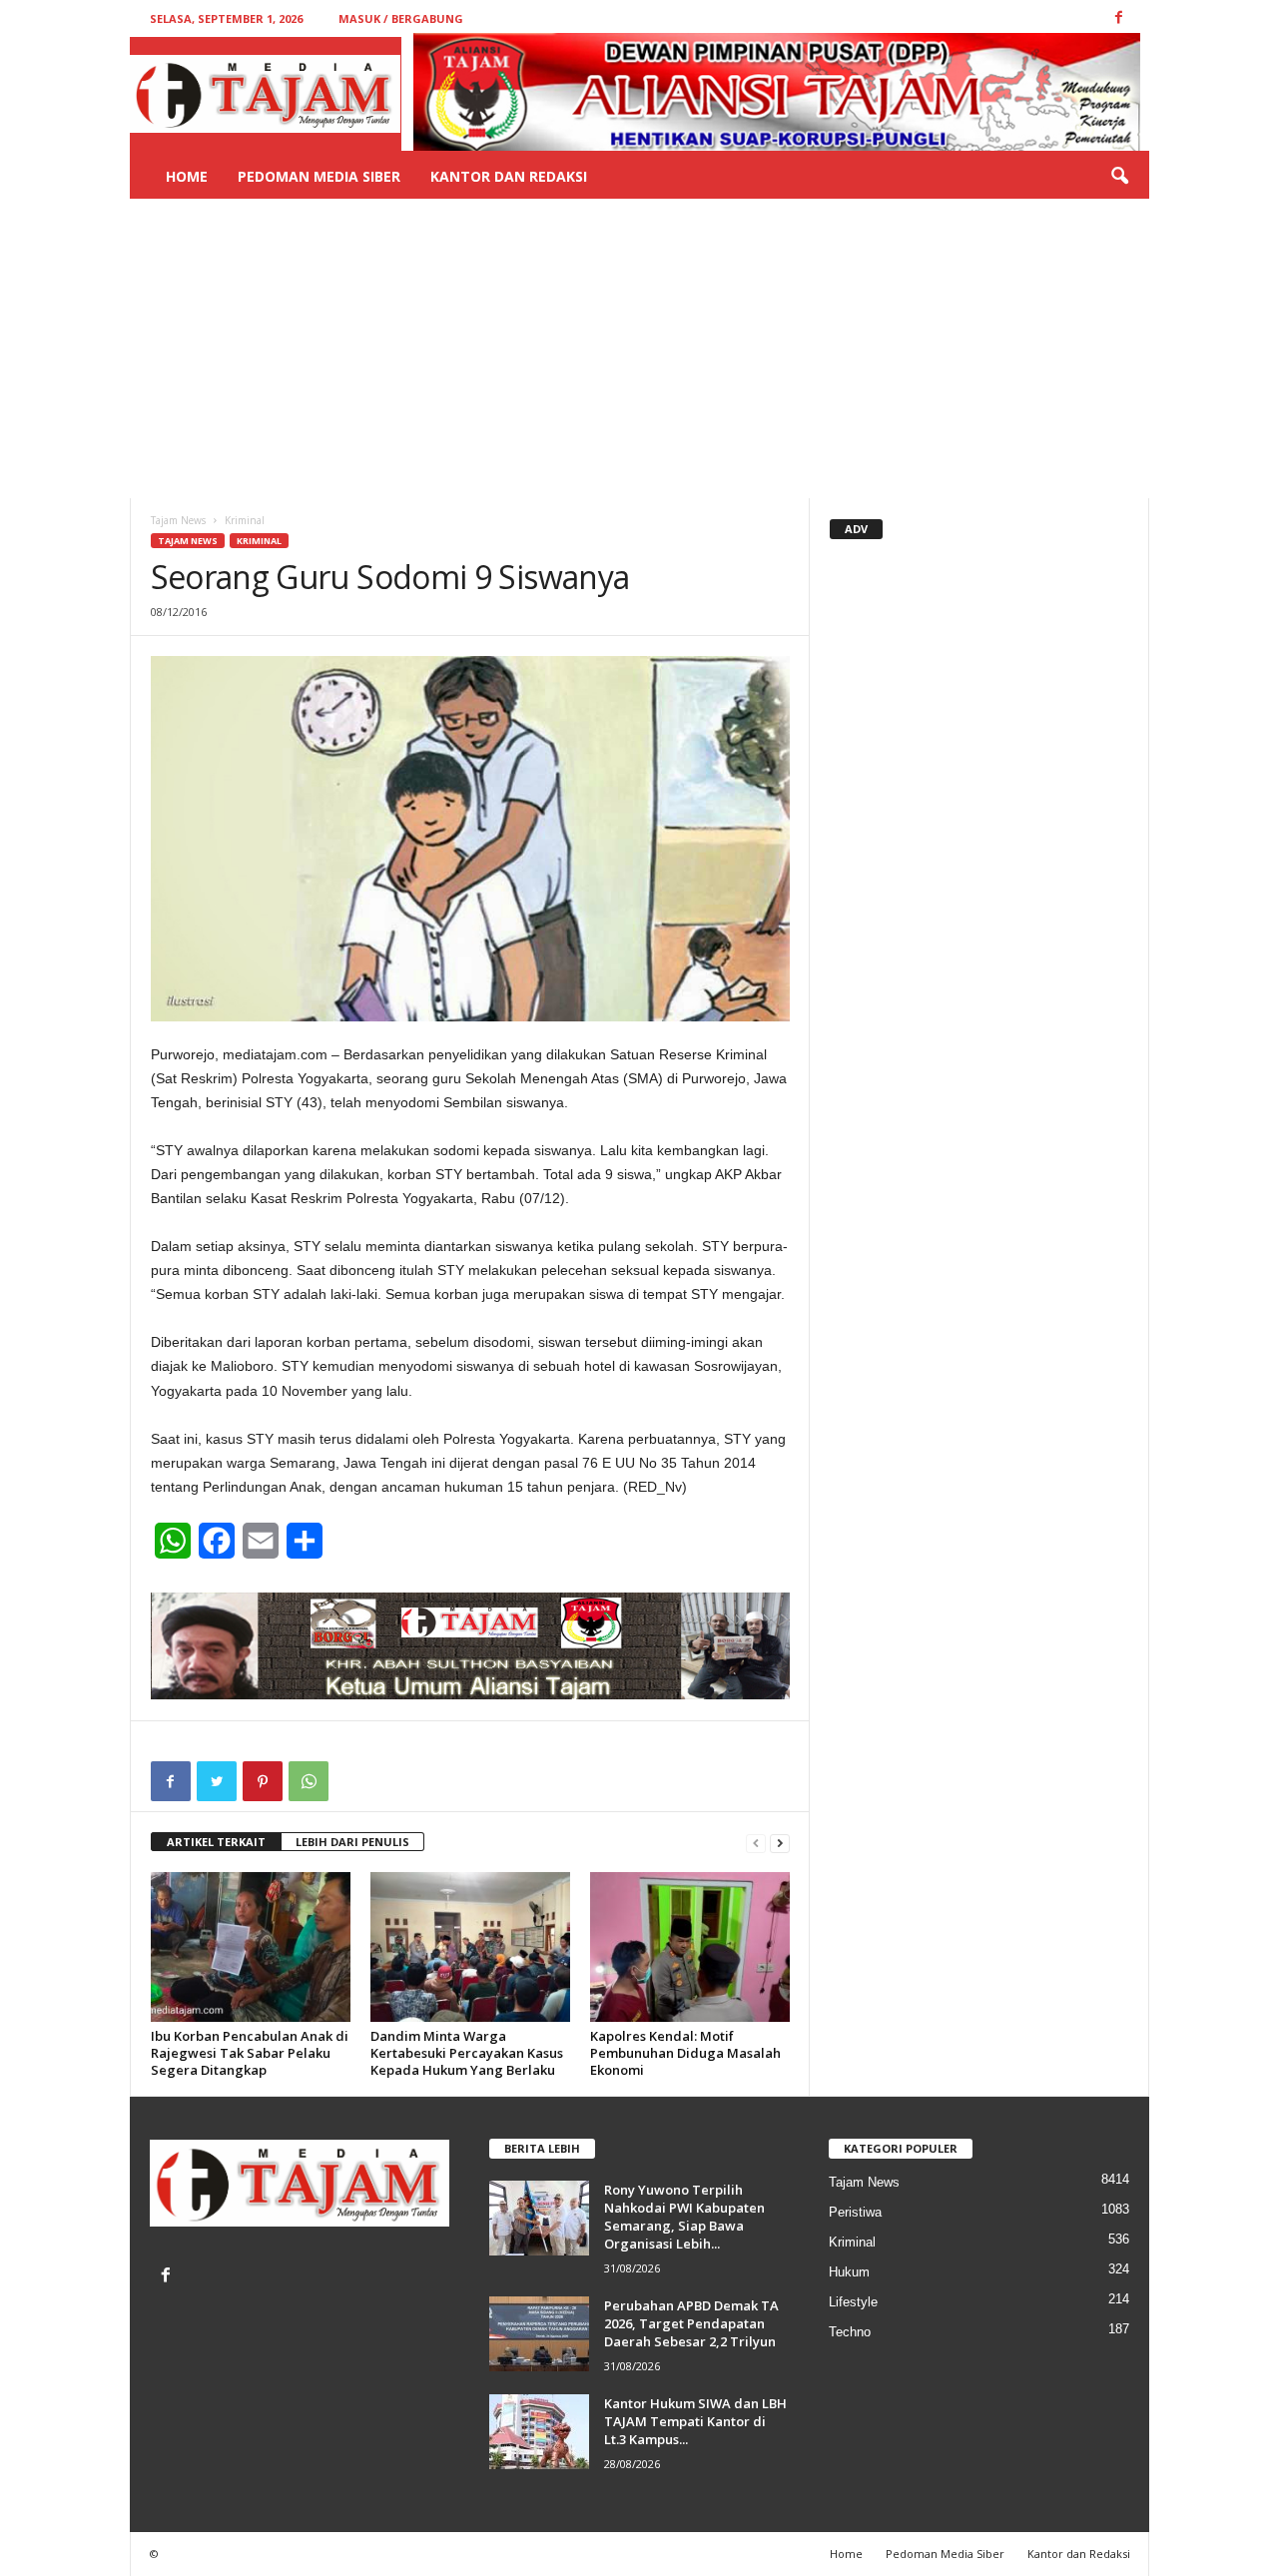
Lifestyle (853, 2302)
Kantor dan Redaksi (509, 176)
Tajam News (178, 520)
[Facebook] (1119, 18)
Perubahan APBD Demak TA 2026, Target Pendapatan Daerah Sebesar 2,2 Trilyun (691, 2323)
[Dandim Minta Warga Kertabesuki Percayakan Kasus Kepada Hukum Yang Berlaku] (470, 1947)
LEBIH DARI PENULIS (352, 1842)
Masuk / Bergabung (401, 18)
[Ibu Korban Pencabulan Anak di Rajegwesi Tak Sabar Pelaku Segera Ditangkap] (251, 1947)
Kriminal (259, 541)
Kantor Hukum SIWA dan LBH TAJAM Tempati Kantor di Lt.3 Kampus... (695, 2421)
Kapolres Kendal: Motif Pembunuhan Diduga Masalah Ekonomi (685, 2053)
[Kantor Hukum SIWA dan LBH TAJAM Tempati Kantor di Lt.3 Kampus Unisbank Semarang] (539, 2432)
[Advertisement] (639, 348)
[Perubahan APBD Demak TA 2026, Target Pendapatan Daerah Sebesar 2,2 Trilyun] (539, 2334)
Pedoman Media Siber (319, 176)
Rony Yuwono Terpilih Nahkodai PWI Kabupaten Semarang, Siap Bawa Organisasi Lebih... (684, 2217)
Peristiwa (855, 2212)
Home (187, 176)
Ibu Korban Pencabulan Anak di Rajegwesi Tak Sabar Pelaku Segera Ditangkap (250, 2053)
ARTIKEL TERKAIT (216, 1842)
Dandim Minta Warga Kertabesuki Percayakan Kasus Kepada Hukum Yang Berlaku (467, 2053)
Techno (850, 2332)
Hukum (849, 2272)
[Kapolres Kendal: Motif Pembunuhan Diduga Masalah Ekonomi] (690, 1947)
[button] (1119, 177)
